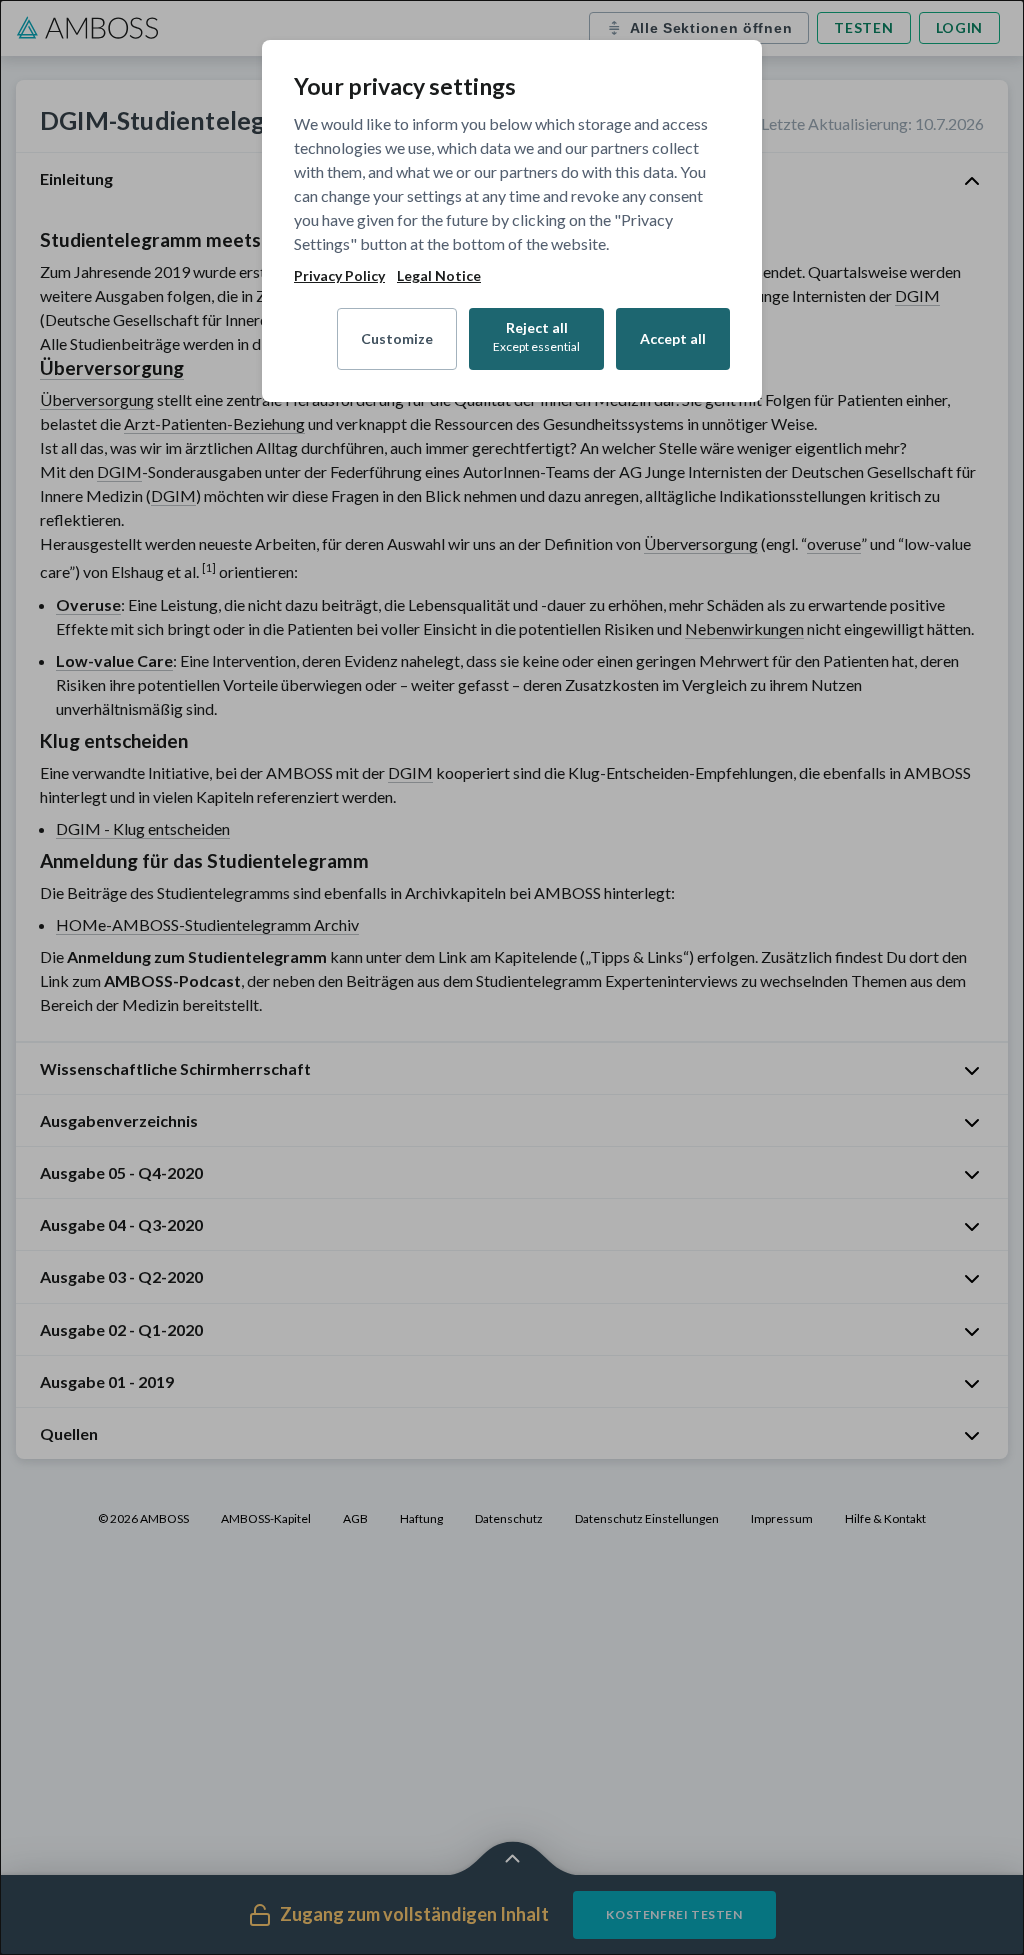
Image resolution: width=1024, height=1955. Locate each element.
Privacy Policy (339, 276)
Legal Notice (439, 276)
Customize (397, 338)
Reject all (536, 336)
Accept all (673, 338)
